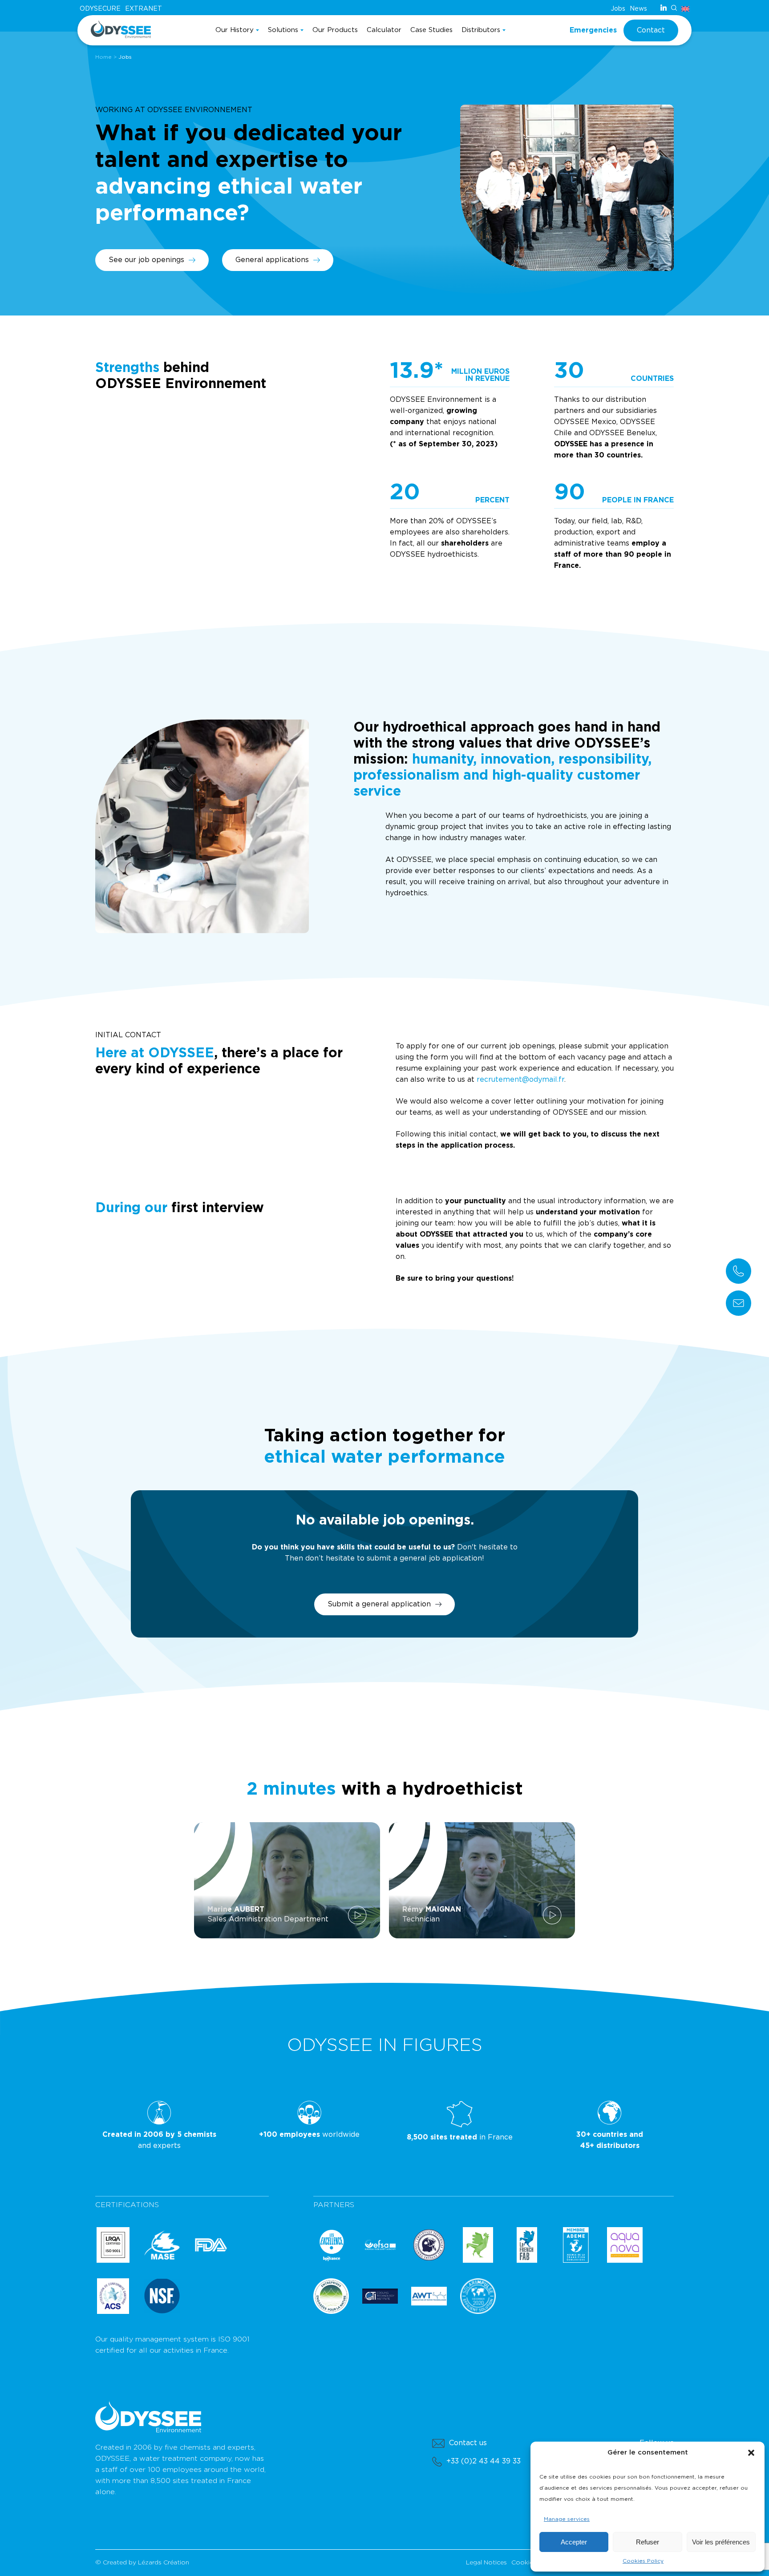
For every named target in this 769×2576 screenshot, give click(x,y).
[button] (751, 2453)
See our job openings (146, 260)
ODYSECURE (100, 9)
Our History (235, 30)
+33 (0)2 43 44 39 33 (484, 2461)
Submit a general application (379, 1604)
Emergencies (593, 30)
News (638, 9)
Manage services (567, 2519)
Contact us (468, 2443)
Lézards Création (164, 2563)
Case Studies (431, 30)
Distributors (481, 30)
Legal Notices (486, 2563)
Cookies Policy (643, 2561)
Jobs (618, 9)
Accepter (574, 2542)
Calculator (384, 30)
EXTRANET (144, 9)
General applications (272, 260)
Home (103, 57)
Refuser (648, 2542)
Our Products (335, 30)
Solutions (283, 30)
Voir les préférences (721, 2542)
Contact (651, 30)
